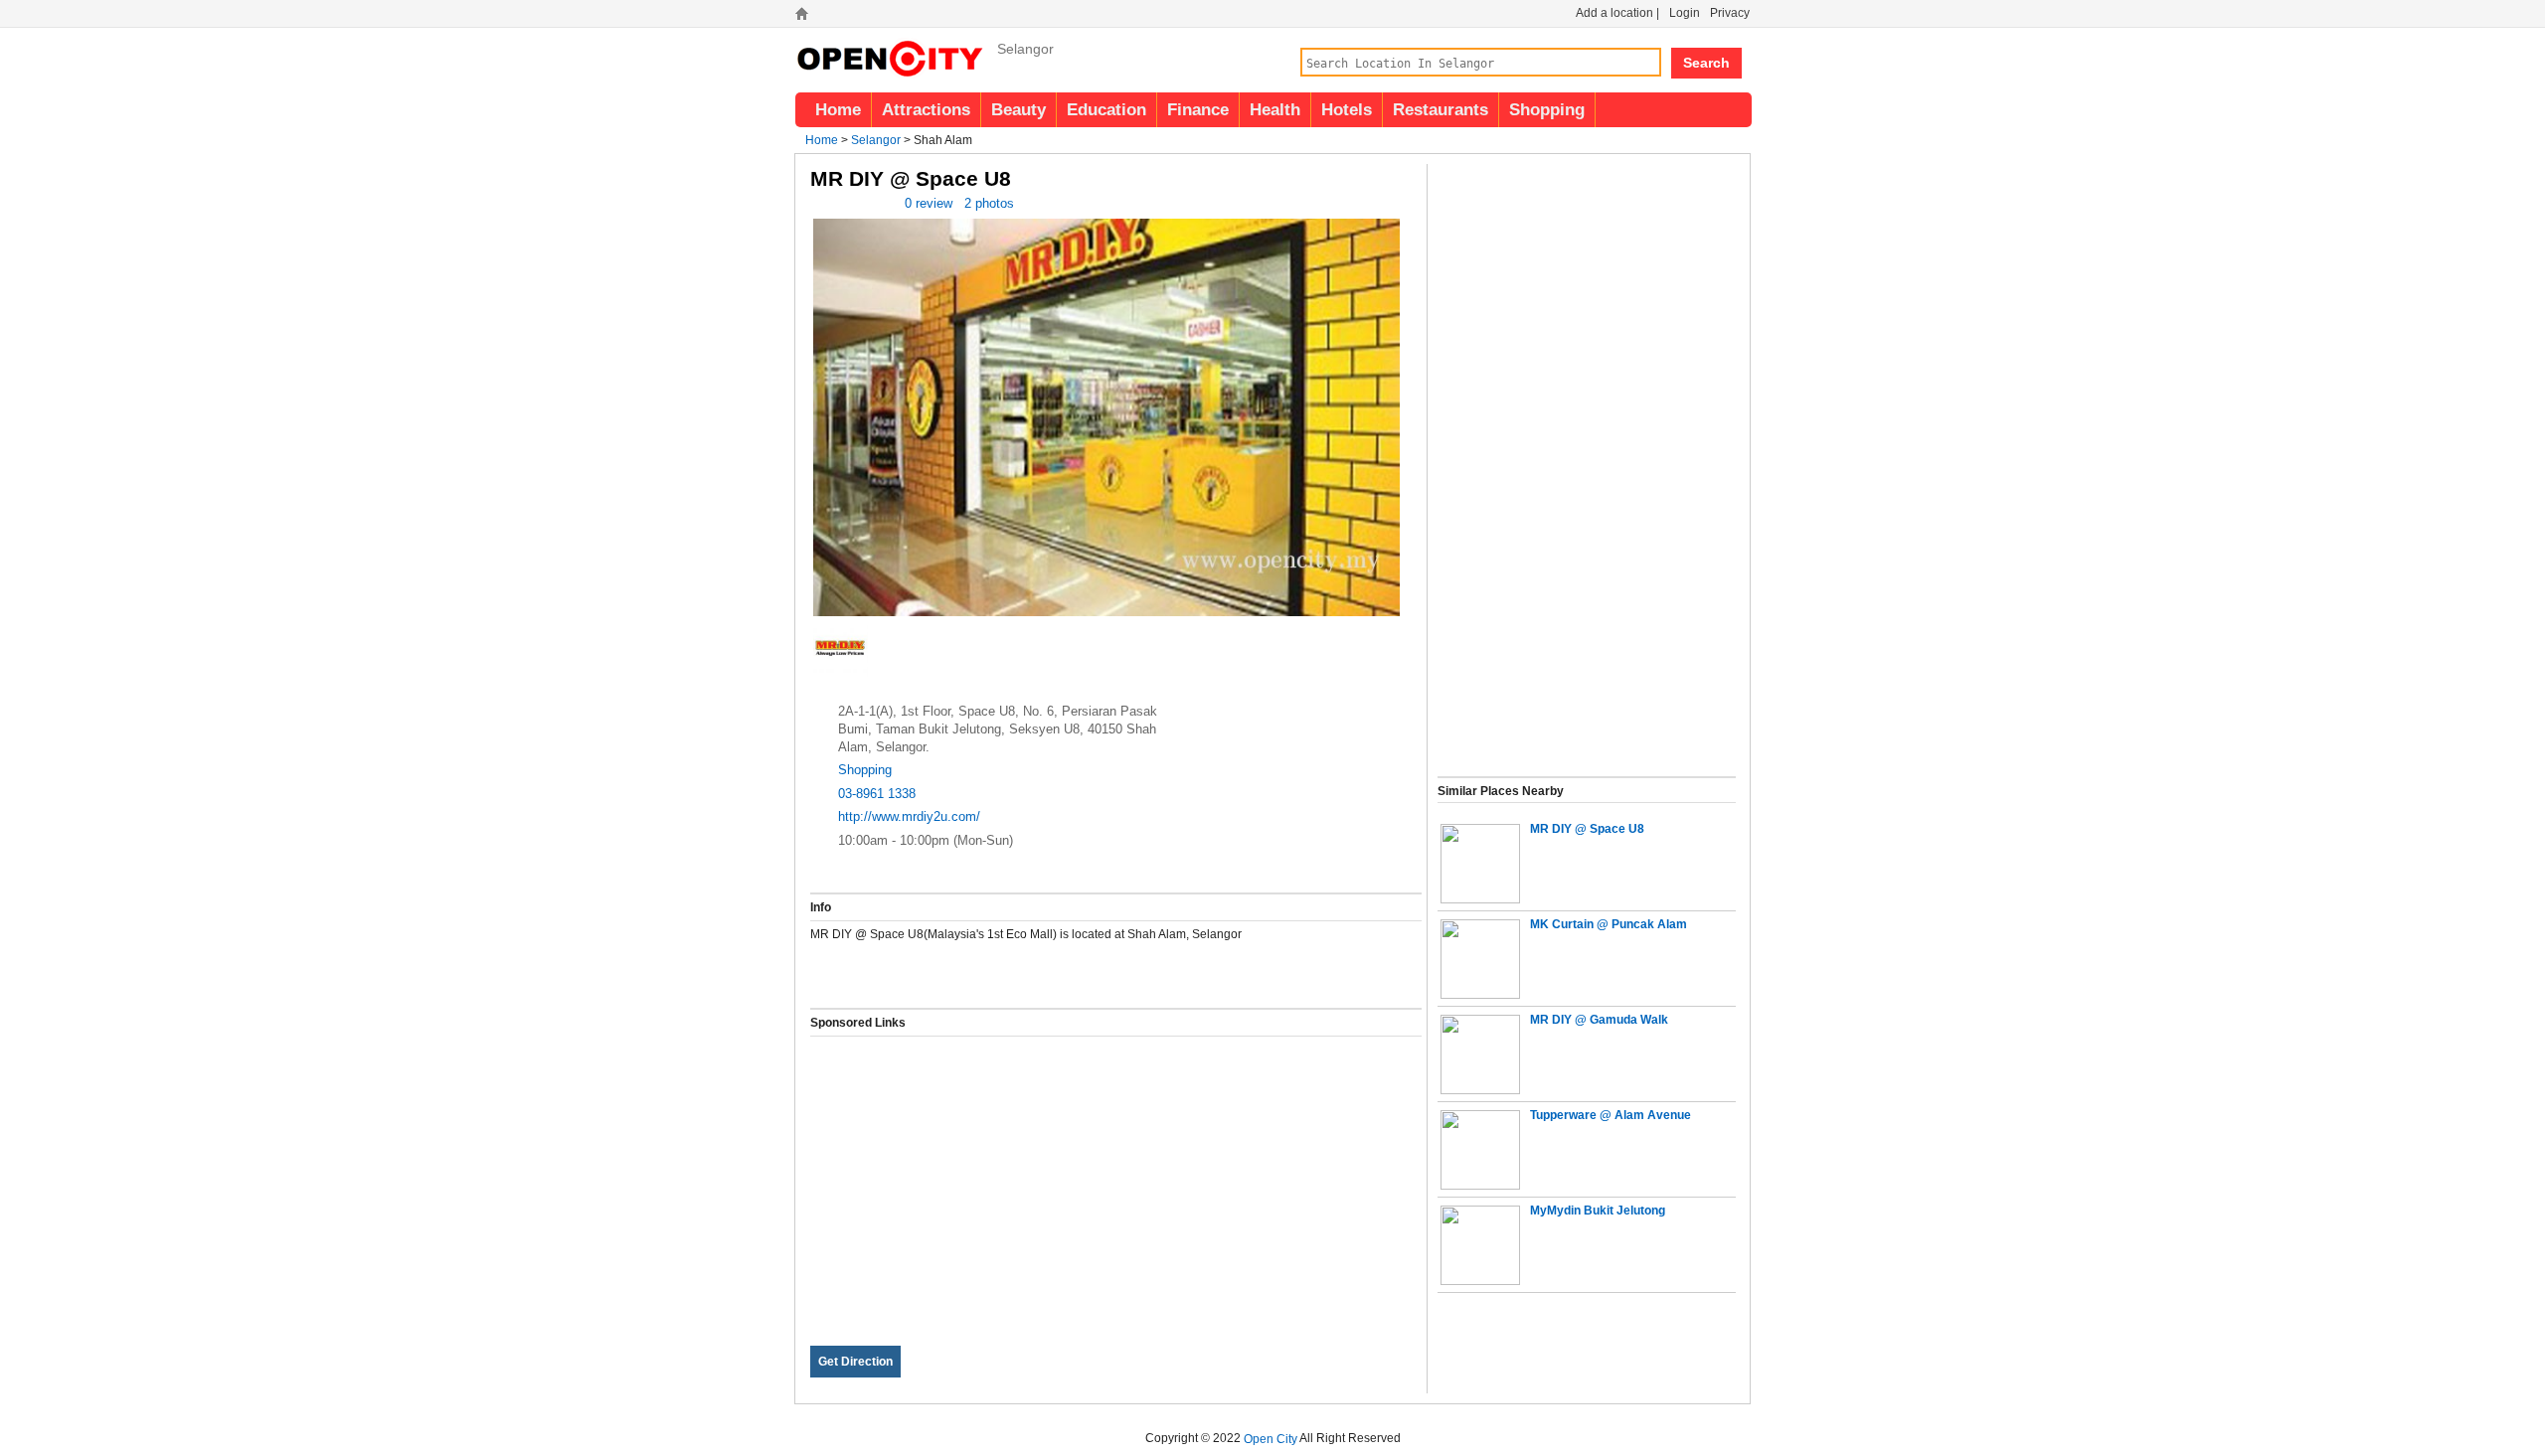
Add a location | (1617, 13)
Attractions (926, 109)
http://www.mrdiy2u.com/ (909, 816)
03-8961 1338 (877, 794)
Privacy (1730, 13)
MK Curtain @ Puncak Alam (1609, 924)
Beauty (1018, 109)
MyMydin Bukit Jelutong (1598, 1211)
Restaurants (1441, 109)
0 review (929, 203)
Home (838, 109)
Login (1685, 13)
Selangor (876, 140)
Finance (1198, 109)
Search (1706, 63)
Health (1275, 109)
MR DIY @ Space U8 (1587, 829)
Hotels (1347, 109)
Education (1106, 109)
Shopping (1547, 109)
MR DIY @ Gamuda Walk (1599, 1020)
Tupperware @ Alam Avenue (1611, 1115)
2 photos (989, 203)
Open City (1271, 1438)
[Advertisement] (1116, 1176)
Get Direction (855, 1362)
